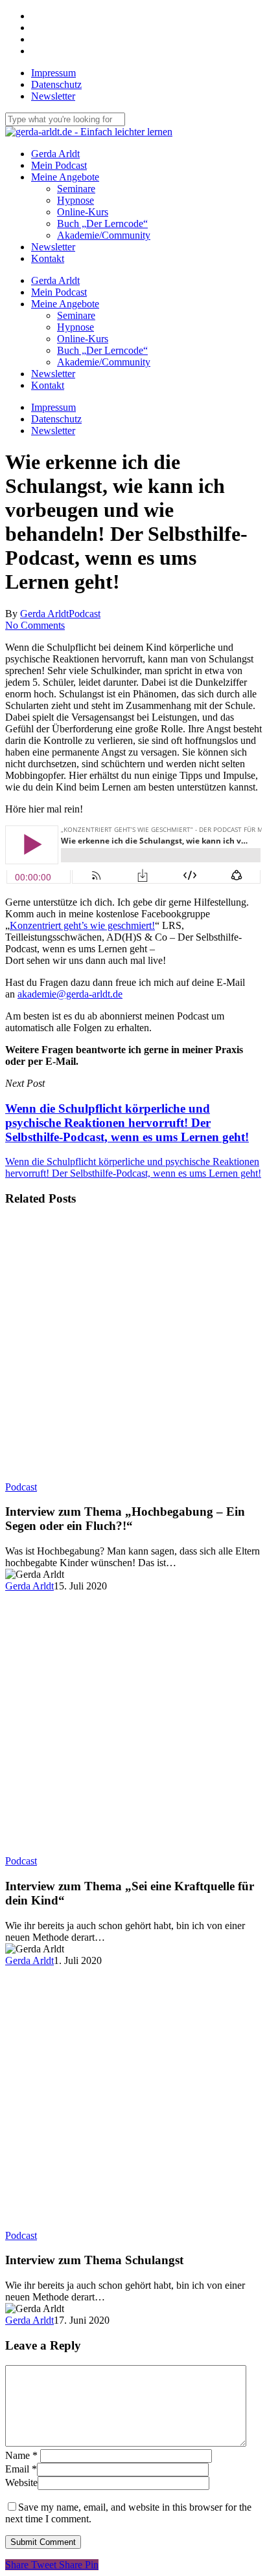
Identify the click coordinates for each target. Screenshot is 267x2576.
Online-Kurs (83, 339)
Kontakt (48, 385)
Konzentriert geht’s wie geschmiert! (82, 925)
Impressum (53, 407)
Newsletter (53, 374)
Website (21, 2483)
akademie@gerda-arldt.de (70, 994)
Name (21, 2455)
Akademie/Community (104, 362)
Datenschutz (56, 419)
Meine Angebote (65, 304)
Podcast (85, 614)
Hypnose (75, 327)
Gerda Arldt (55, 280)
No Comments (35, 625)
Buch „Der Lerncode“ (102, 350)
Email (21, 2469)
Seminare (76, 315)
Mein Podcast (59, 292)
